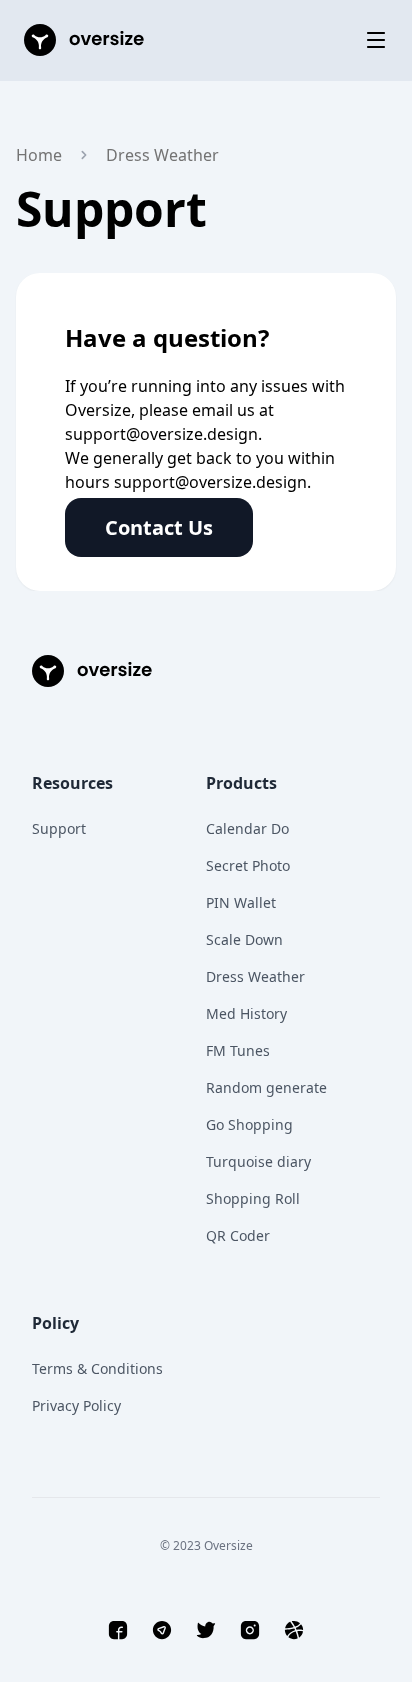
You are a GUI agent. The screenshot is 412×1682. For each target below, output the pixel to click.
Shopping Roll (253, 1198)
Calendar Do (247, 828)
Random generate (266, 1087)
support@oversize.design (161, 434)
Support (59, 828)
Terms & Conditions (97, 1368)
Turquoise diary (258, 1161)
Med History (246, 1013)
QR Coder (238, 1235)
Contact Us (159, 527)
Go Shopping (249, 1124)
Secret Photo (248, 865)
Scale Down (244, 939)
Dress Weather (255, 976)
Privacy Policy (76, 1405)
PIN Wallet (241, 902)
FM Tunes (238, 1050)
